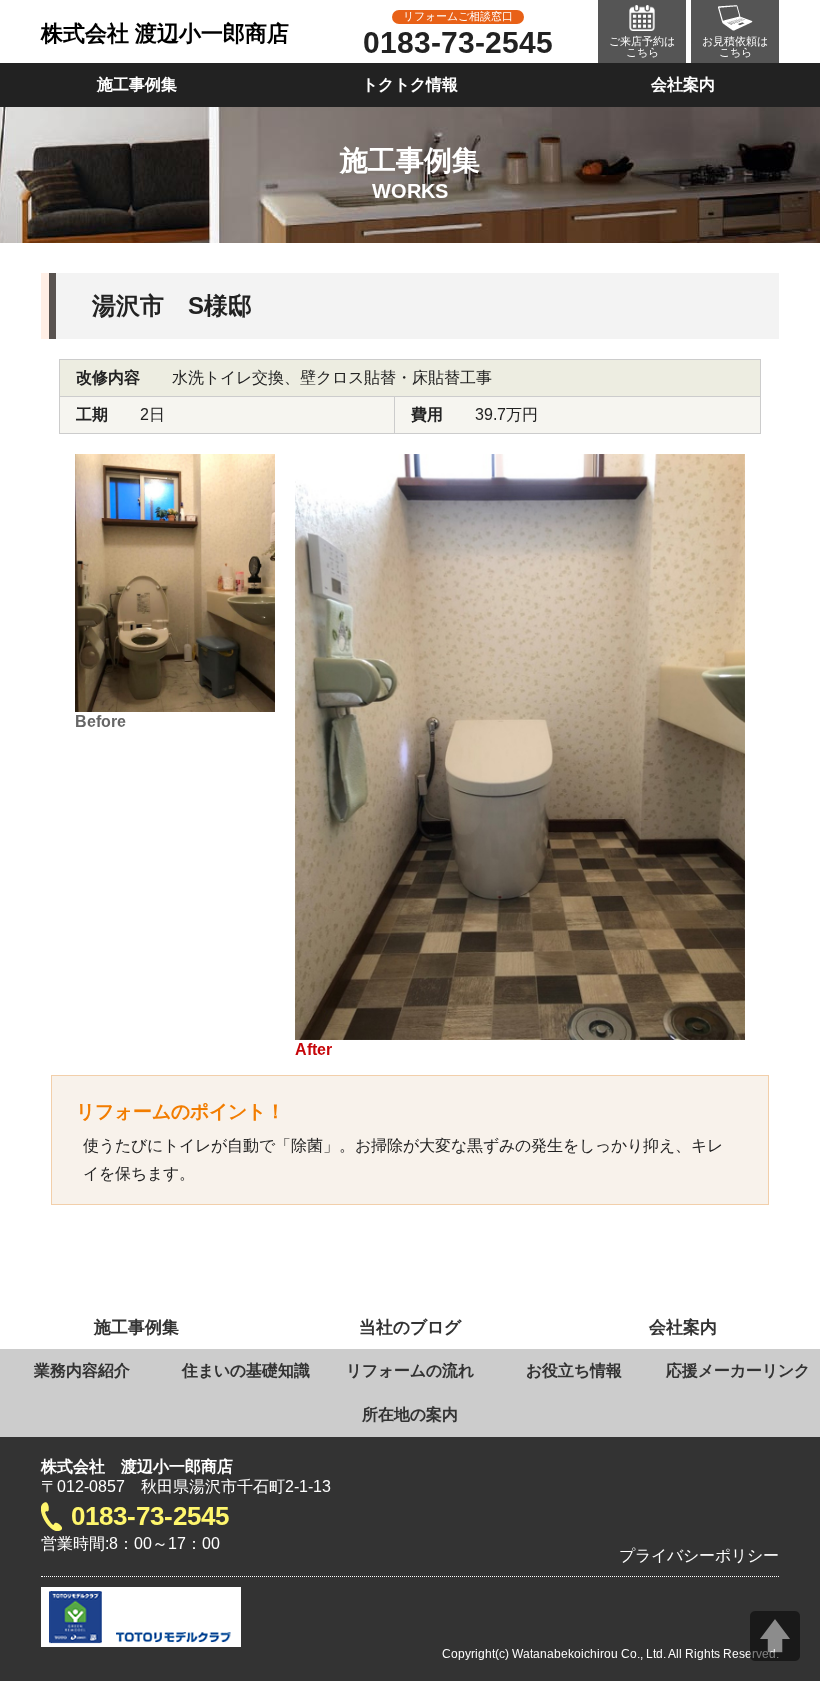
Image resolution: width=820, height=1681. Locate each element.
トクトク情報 (410, 84)
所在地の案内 (410, 1414)
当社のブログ (410, 1327)
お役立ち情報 (574, 1370)
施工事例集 (137, 84)
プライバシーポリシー (699, 1555)
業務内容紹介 (82, 1370)
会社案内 (683, 84)
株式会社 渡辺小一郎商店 (165, 33)
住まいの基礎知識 (246, 1370)
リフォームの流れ (410, 1370)
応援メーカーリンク (738, 1370)
